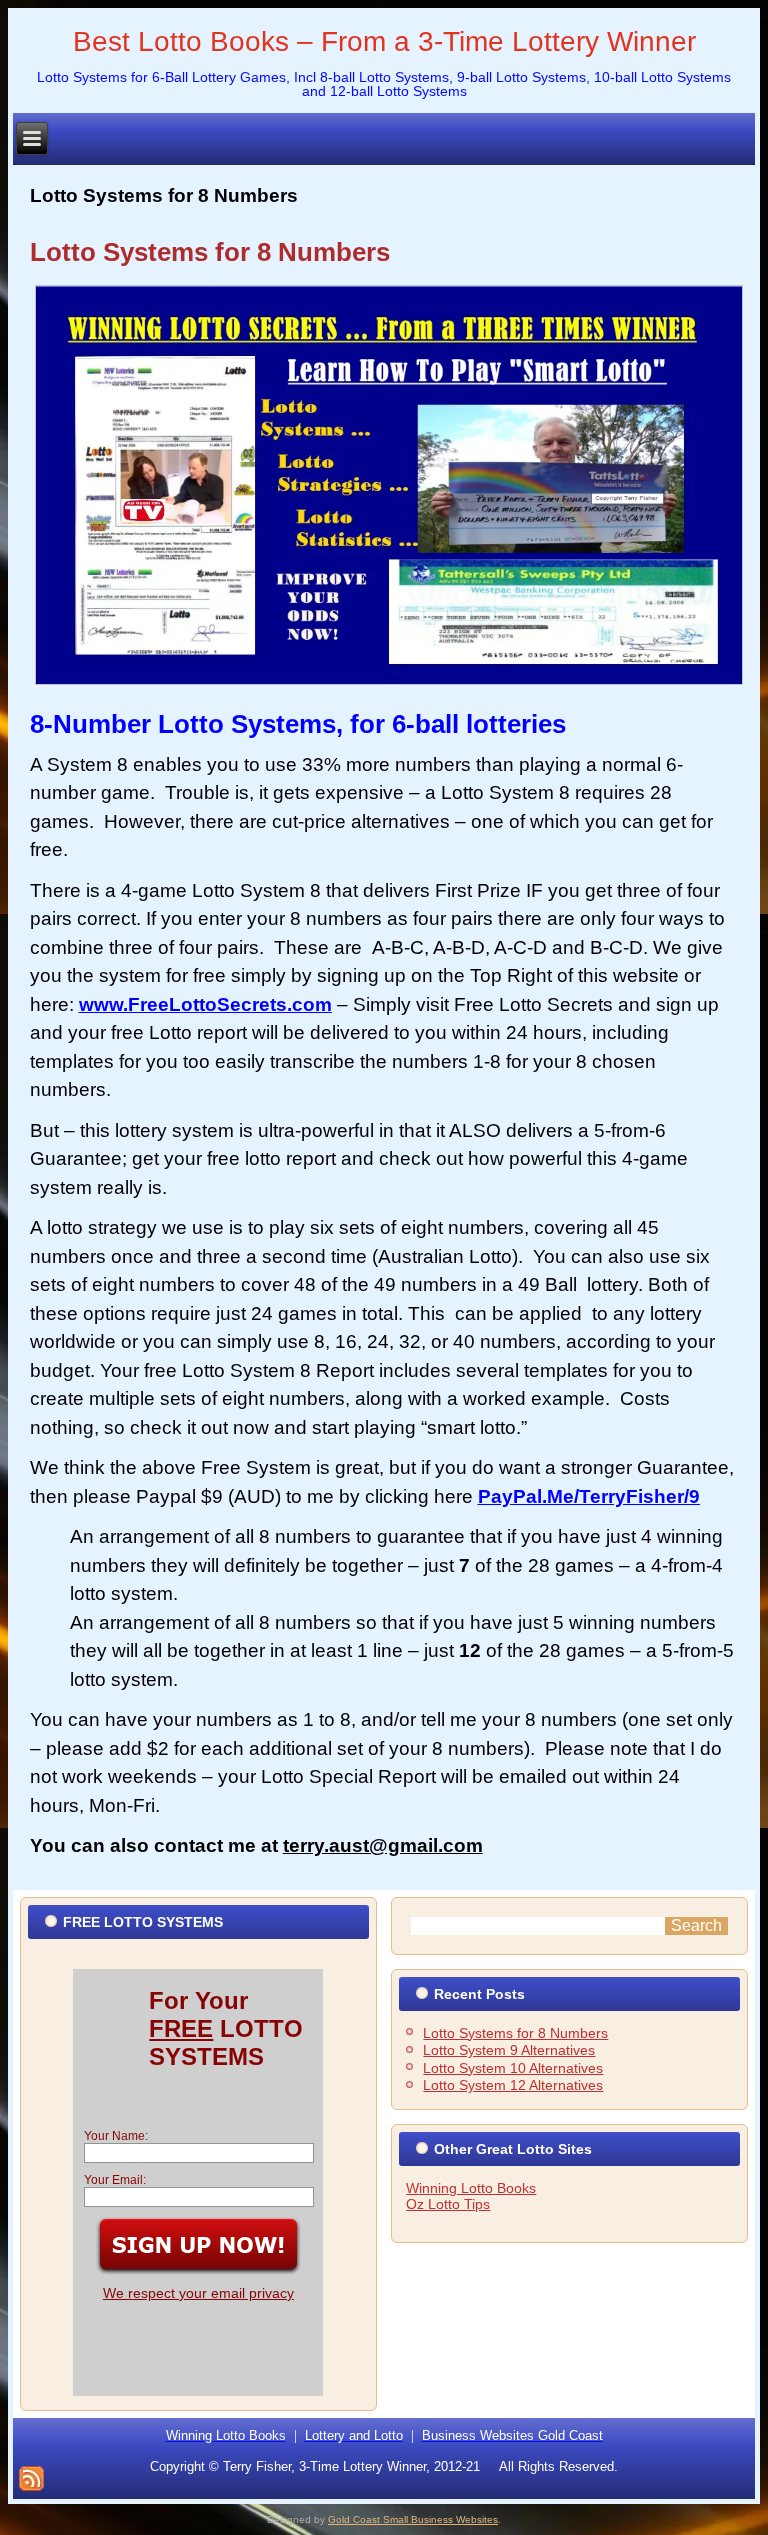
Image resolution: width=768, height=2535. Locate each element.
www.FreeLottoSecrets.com (205, 1004)
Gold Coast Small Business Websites (413, 2519)
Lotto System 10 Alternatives (513, 2068)
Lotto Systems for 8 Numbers (210, 252)
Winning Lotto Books (471, 2188)
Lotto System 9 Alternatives (509, 2050)
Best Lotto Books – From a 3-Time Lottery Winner (384, 41)
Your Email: (115, 2180)
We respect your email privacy (198, 2293)
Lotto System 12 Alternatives (513, 2085)
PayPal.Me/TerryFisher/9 (589, 1496)
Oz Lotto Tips (448, 2204)
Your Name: (116, 2136)
